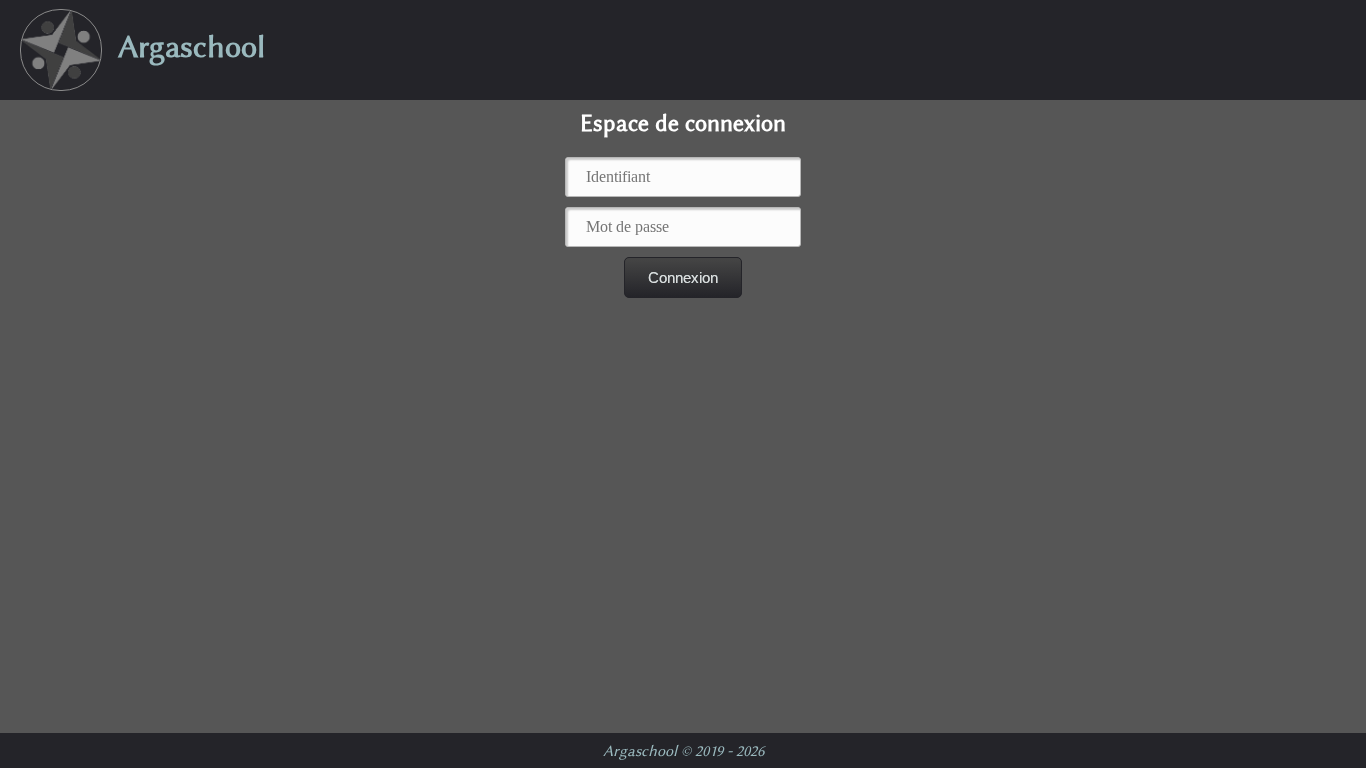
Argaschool (183, 46)
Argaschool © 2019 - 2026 (683, 751)
